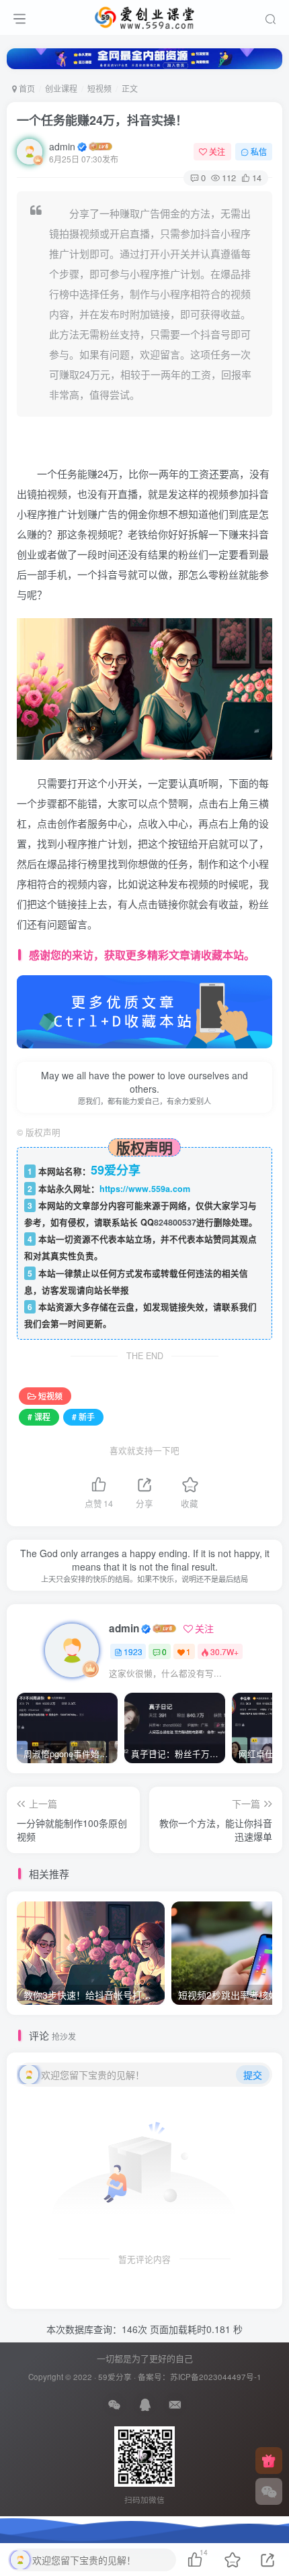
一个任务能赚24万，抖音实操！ (102, 120)
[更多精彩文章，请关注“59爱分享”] (144, 1010)
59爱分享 (115, 2377)
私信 (259, 151)
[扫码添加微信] (269, 2491)
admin (62, 146)
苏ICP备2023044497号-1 (216, 2377)
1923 (133, 1651)
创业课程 (61, 88)
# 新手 (83, 1417)
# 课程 (39, 1417)
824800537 (175, 1222)
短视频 (99, 88)
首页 (26, 88)
